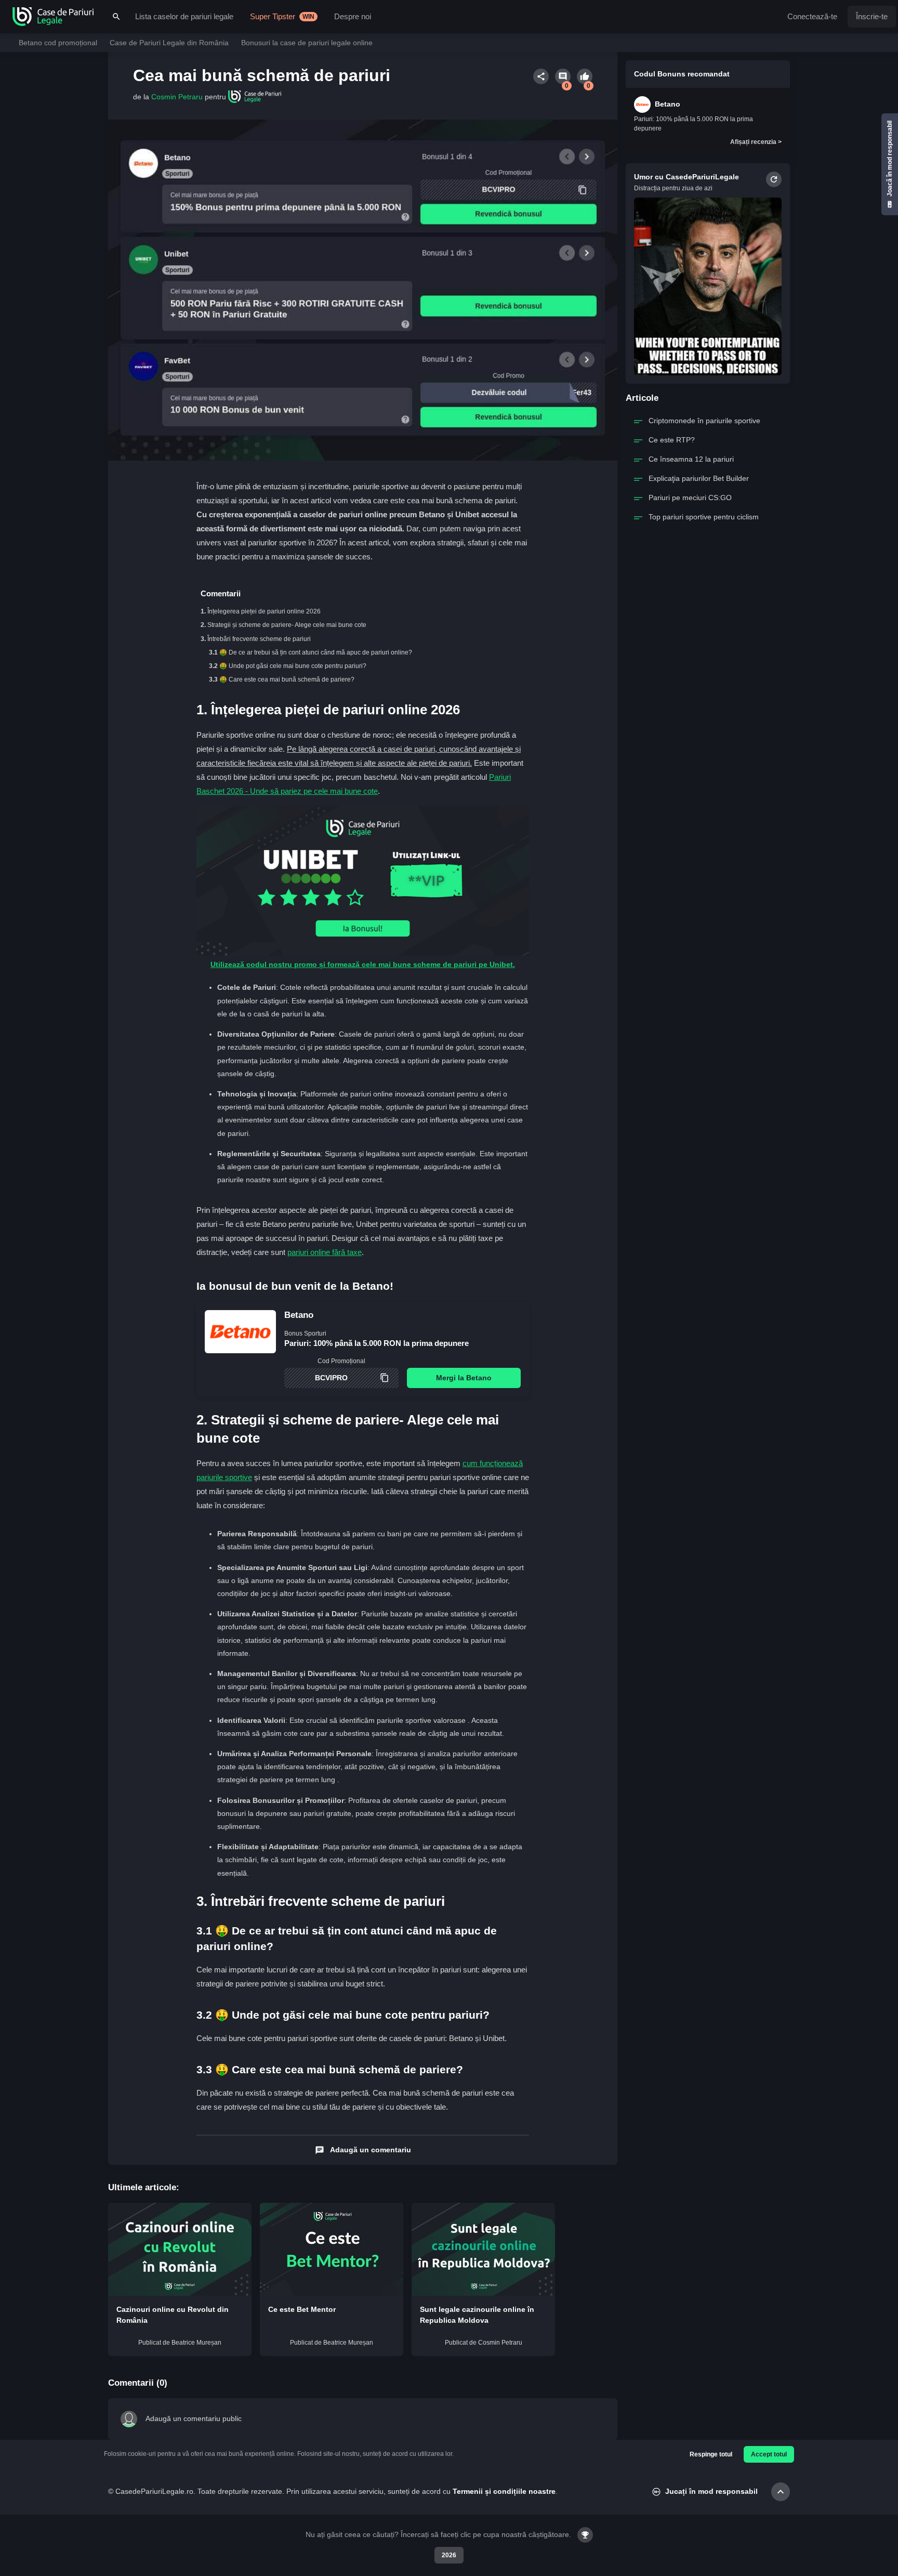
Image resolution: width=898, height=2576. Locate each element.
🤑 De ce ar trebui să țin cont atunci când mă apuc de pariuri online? (316, 652)
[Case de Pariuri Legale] (53, 17)
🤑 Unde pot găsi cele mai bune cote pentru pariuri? (293, 666)
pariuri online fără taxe (325, 1252)
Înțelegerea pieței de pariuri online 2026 (264, 611)
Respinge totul (711, 2454)
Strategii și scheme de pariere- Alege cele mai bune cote (287, 625)
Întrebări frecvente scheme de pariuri (259, 639)
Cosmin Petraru (177, 97)
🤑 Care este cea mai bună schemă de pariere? (287, 679)
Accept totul (769, 2454)
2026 (449, 2555)
